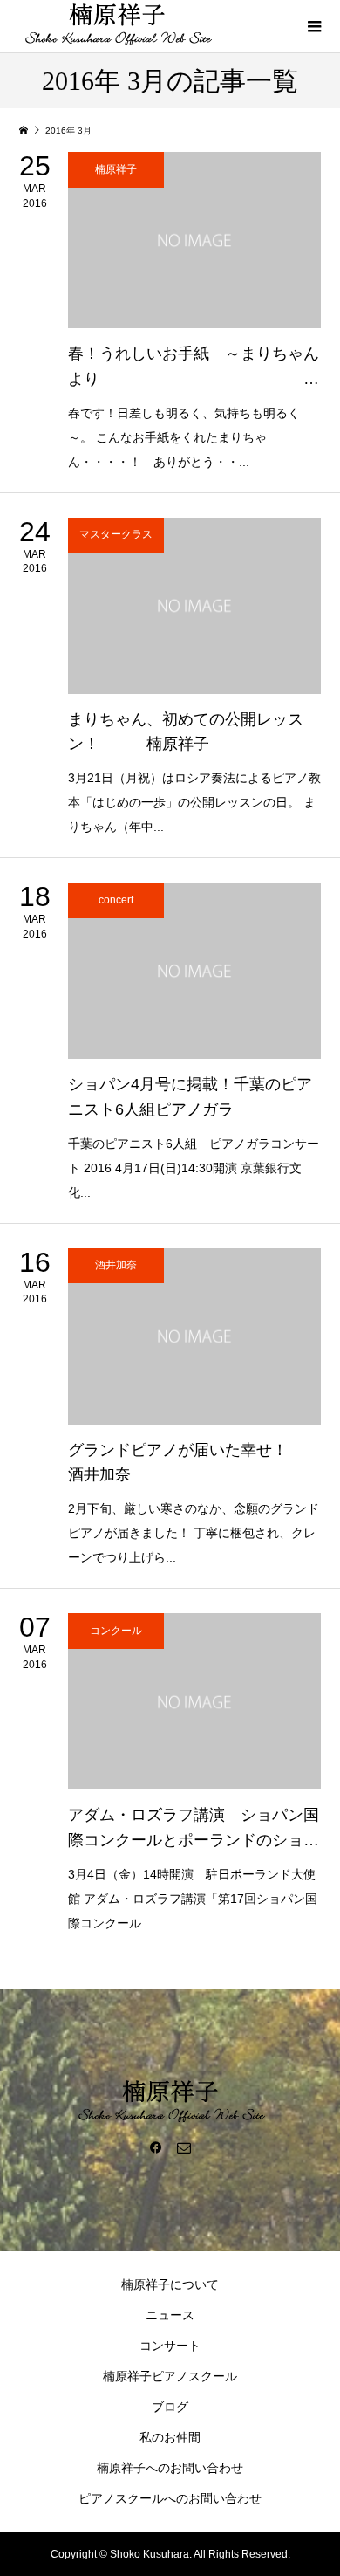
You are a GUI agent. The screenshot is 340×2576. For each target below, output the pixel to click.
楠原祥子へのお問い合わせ (170, 2468)
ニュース (170, 2315)
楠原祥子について (170, 2284)
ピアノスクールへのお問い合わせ (170, 2498)
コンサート (170, 2346)
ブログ (170, 2407)
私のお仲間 (170, 2437)
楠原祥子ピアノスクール (170, 2376)
